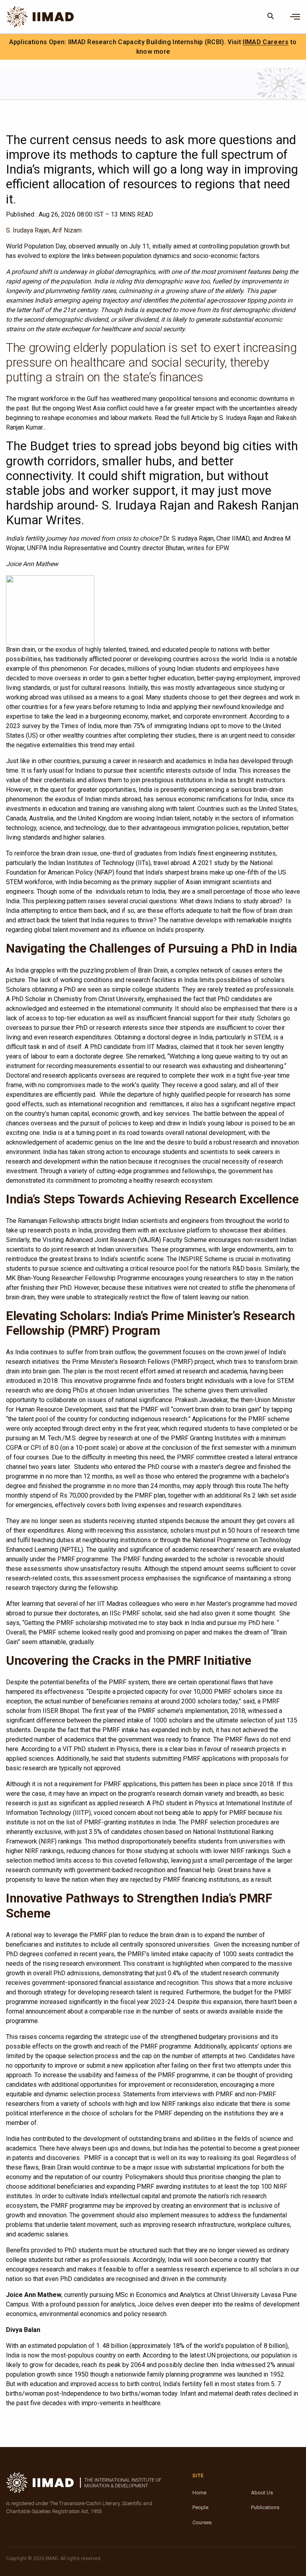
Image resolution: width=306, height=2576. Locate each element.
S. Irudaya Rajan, (28, 230)
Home (199, 2493)
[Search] (271, 17)
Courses (202, 2522)
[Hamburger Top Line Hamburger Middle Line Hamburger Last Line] (295, 17)
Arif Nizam (67, 230)
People (200, 2507)
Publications (265, 2507)
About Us (262, 2493)
